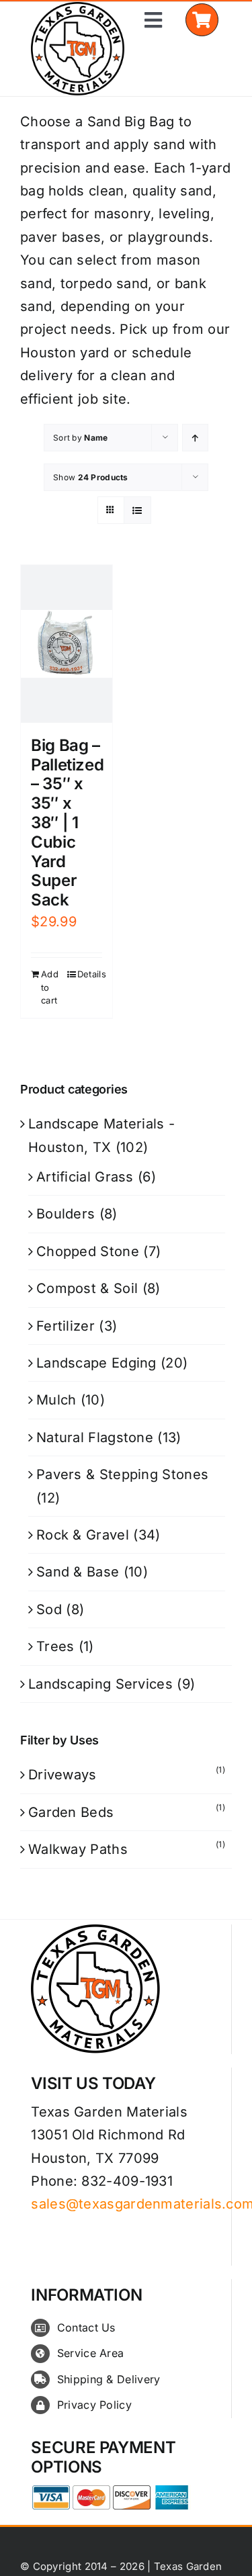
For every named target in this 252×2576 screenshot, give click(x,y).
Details (90, 974)
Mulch (56, 1400)
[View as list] (137, 510)
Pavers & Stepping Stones (122, 1474)
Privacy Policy (94, 2405)
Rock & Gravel (83, 1535)
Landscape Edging (96, 1363)
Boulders (66, 1214)
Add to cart (50, 987)
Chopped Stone (88, 1251)
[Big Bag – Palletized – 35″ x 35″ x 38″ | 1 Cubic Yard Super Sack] (67, 644)
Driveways (62, 1775)
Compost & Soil (87, 1288)
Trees (55, 1646)
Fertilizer (66, 1326)
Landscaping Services (100, 1684)
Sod (49, 1609)
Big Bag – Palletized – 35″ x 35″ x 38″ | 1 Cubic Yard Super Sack (67, 823)
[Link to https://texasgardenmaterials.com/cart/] (202, 20)
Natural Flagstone (95, 1437)
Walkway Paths (78, 1849)
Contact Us (86, 2327)
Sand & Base (78, 1572)
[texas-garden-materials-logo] (80, 9)
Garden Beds (71, 1812)
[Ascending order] (195, 438)
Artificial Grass (85, 1177)
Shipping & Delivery (109, 2379)
